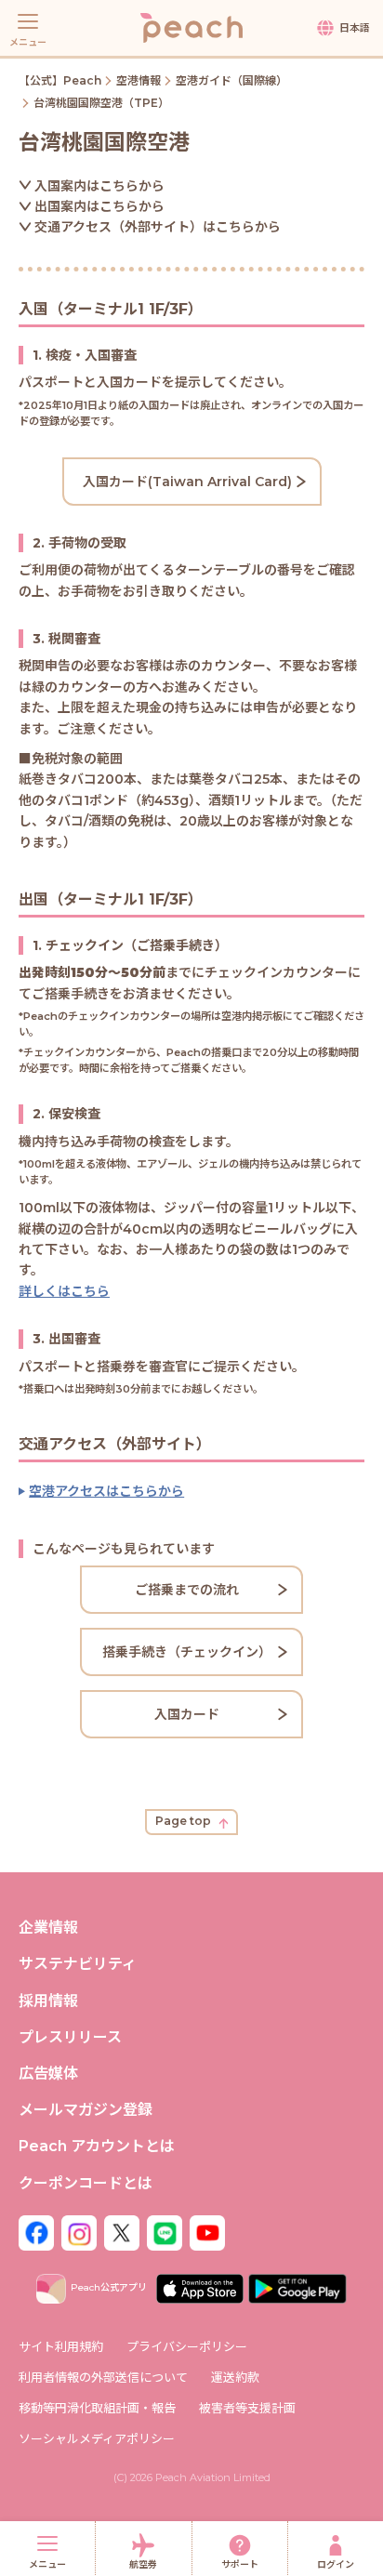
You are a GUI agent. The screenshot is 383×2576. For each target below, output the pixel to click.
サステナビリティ (78, 1964)
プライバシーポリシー (187, 2346)
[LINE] (165, 2232)
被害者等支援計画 (247, 2408)
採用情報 (48, 2001)
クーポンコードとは (86, 2183)
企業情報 (48, 1928)
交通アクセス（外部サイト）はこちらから (158, 227)
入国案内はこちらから (99, 186)
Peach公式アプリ (109, 2287)
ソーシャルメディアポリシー (97, 2438)
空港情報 (139, 80)
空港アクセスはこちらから (106, 1491)
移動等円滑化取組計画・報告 (97, 2408)
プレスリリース (70, 2037)
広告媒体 (48, 2074)
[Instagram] (79, 2232)
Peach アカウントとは (97, 2146)
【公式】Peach (60, 80)
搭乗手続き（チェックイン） (187, 1652)
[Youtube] (207, 2232)
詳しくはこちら (64, 1291)
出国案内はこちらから (99, 206)
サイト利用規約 (61, 2346)
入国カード (187, 1714)
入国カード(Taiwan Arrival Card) (187, 482)
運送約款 (235, 2377)
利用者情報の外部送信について (103, 2377)
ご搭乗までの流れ (187, 1590)
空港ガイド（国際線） (231, 80)
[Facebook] (36, 2232)
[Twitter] (122, 2232)
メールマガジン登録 (86, 2110)
